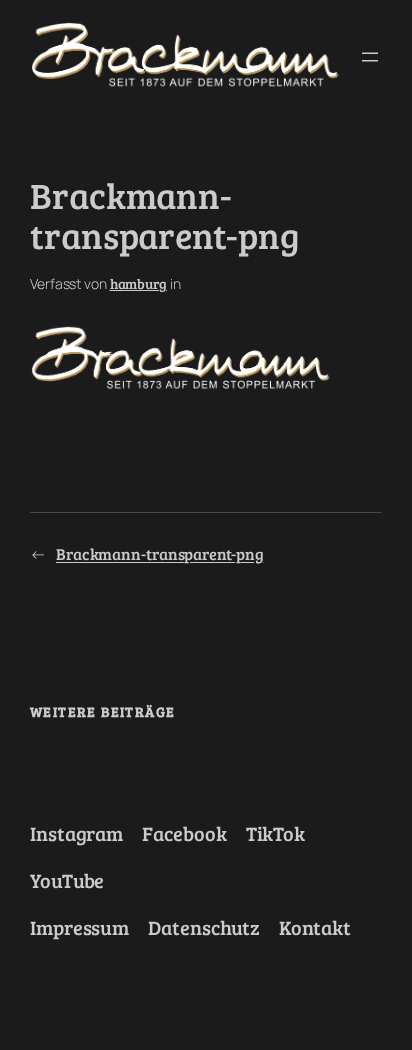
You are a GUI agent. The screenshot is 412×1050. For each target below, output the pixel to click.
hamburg (138, 283)
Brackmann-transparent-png (160, 554)
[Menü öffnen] (370, 57)
